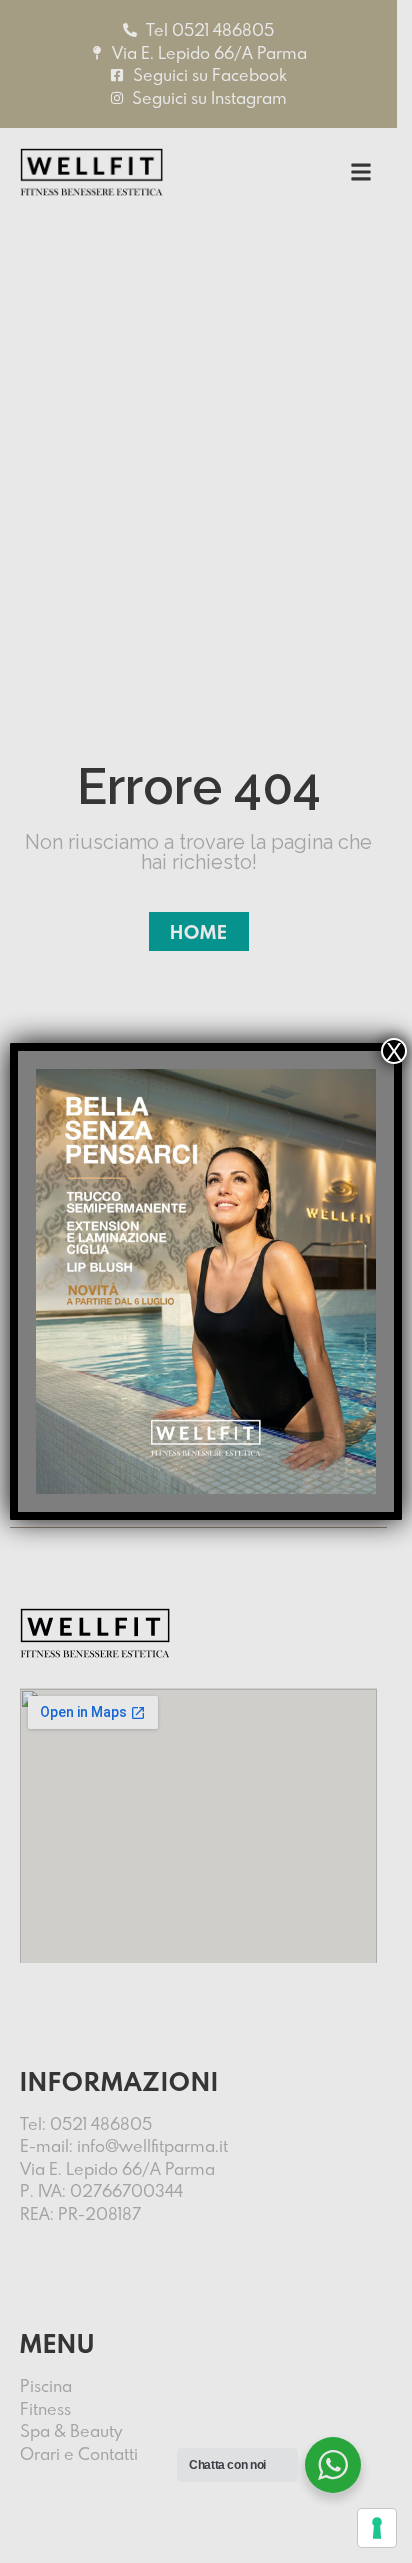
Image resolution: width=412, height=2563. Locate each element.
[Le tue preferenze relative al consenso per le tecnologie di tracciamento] (377, 2528)
